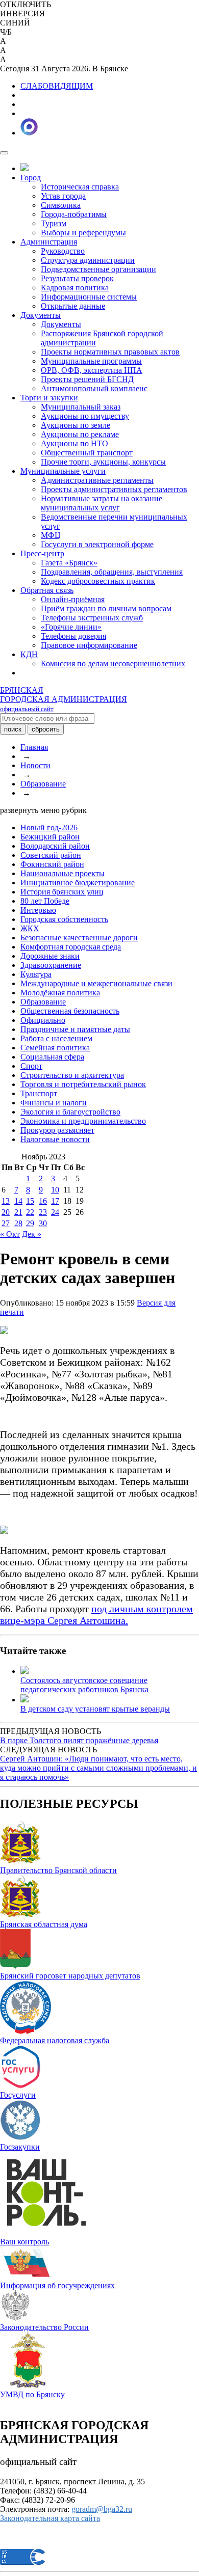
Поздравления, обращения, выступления (112, 572)
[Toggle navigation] (4, 153)
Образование (43, 784)
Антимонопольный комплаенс (94, 388)
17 (55, 1201)
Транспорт (39, 1093)
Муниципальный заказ (81, 407)
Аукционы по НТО (74, 443)
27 (6, 1223)
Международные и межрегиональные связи (96, 983)
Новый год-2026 (49, 828)
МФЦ (51, 535)
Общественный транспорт (87, 453)
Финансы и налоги (54, 1103)
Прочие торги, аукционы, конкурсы (103, 462)
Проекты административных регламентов (114, 489)
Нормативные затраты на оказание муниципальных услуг (102, 503)
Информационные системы (89, 297)
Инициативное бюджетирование (78, 883)
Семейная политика (55, 1048)
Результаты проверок (77, 278)
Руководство (63, 251)
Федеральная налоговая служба (55, 2040)
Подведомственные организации (98, 269)
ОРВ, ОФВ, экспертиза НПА (92, 370)
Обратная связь (47, 590)
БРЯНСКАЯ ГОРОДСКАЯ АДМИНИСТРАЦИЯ (64, 699)
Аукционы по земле (76, 425)
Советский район (51, 855)
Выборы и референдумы (83, 233)
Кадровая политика (75, 288)
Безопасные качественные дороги (79, 938)
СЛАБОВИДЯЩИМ (57, 86)
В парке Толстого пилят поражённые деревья (79, 1740)
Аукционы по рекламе (80, 434)
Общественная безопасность (70, 1011)
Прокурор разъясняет (57, 1130)
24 (55, 1212)
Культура (36, 974)
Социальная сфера (52, 1057)
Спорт (31, 1066)
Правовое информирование (89, 645)
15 (30, 1201)
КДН (29, 654)
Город (31, 178)
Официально (43, 1020)
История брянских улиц (62, 892)
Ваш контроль (24, 2242)
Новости (35, 765)
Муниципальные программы (91, 361)
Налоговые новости (55, 1139)
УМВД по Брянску (32, 2394)
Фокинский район (52, 864)
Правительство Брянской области (58, 1870)
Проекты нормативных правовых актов (110, 352)
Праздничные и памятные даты (75, 1029)
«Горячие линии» (71, 627)
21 (18, 1212)
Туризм (54, 223)
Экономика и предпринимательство (83, 1121)
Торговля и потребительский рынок (83, 1084)
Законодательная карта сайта (50, 2518)
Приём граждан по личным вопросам (106, 608)
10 (55, 1190)
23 (43, 1212)
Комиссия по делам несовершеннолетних (113, 663)
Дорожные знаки (50, 956)
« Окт (10, 1234)
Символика (61, 205)
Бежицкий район (50, 837)
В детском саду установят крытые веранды (95, 1709)
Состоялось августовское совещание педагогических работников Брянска (84, 1685)
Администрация (49, 242)
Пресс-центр (42, 553)
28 (18, 1223)
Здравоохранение (51, 965)
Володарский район (55, 846)
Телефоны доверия (73, 636)
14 (18, 1201)
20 (6, 1212)
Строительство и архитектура (72, 1075)
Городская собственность (64, 919)
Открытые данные (73, 306)
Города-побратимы (74, 214)
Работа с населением (56, 1038)
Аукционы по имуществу (85, 416)
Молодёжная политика (60, 993)
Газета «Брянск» (69, 563)
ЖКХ (30, 928)
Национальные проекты (63, 873)
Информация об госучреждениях (57, 2285)
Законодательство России (44, 2327)
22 (30, 1212)
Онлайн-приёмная (73, 599)
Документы (41, 315)
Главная (34, 747)
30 (43, 1223)
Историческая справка (80, 187)
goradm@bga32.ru (102, 2509)
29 (30, 1223)
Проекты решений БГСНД (87, 379)
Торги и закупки (49, 398)
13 (6, 1201)
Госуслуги (18, 2095)
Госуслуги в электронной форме (97, 544)
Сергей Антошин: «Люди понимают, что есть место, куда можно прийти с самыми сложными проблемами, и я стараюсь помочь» (98, 1768)
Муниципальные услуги (63, 471)
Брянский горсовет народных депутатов (70, 1976)
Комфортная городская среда (71, 947)
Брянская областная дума (44, 1924)
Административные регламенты (97, 480)
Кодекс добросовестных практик (98, 581)
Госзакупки (20, 2147)
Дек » (32, 1234)
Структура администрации (88, 260)
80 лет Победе (45, 901)
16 (43, 1201)
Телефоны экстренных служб (92, 618)
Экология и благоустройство (70, 1112)
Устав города (63, 196)
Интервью (38, 910)
